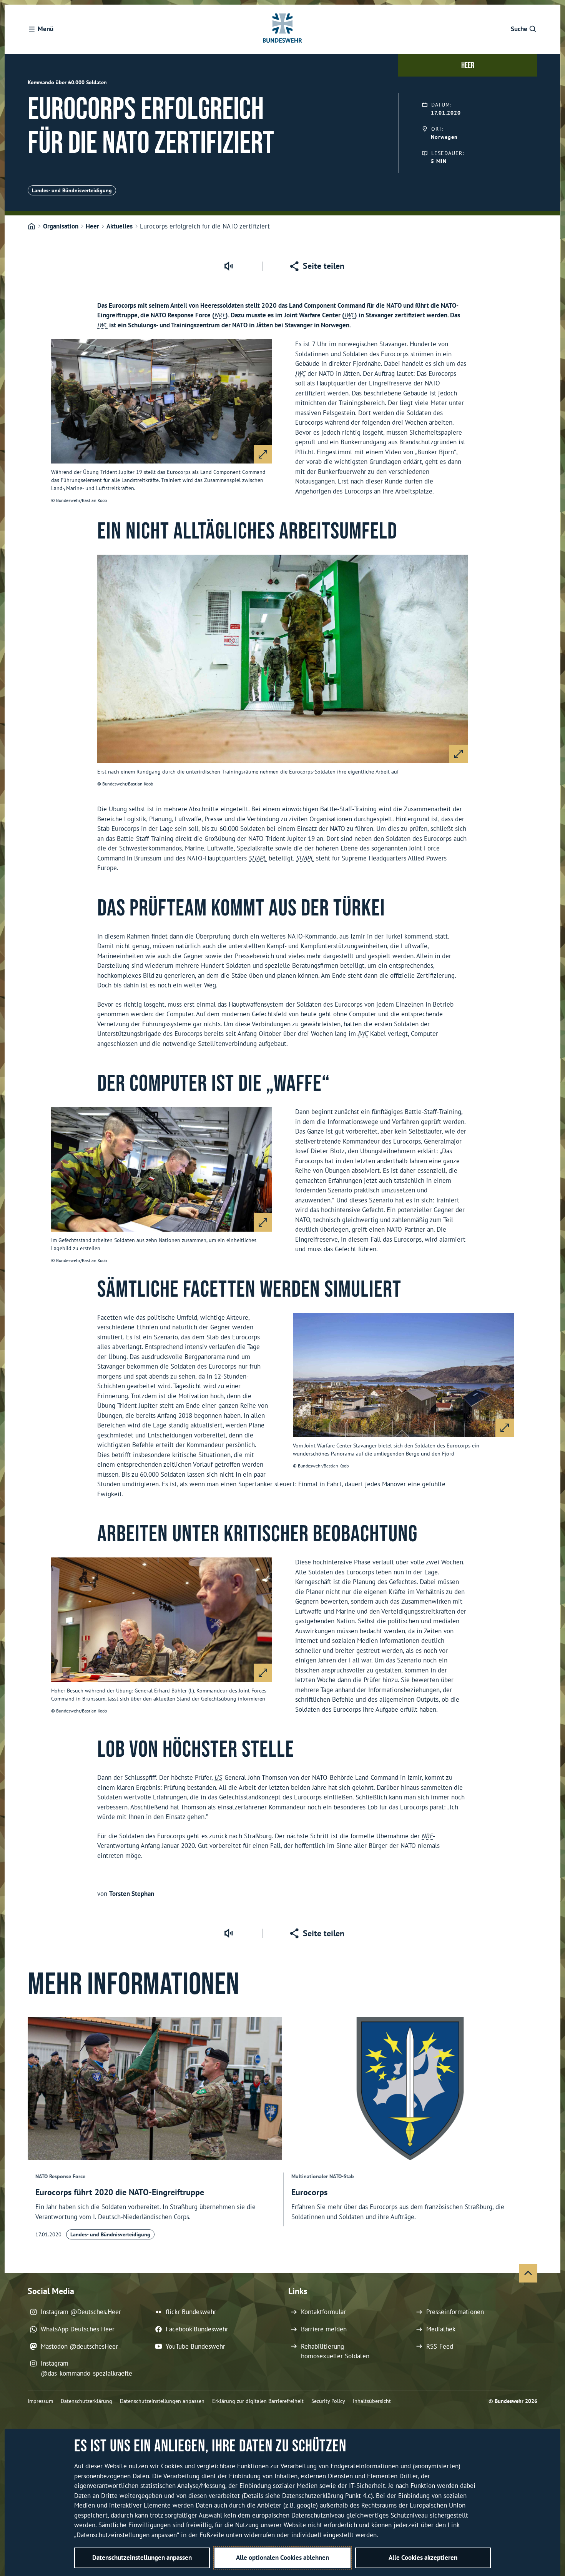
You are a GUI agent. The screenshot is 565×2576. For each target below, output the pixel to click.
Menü (46, 29)
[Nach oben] (528, 2273)
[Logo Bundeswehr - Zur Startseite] (282, 29)
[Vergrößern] (263, 454)
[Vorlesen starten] (228, 266)
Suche (519, 29)
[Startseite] (32, 227)
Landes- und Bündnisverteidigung (72, 190)
